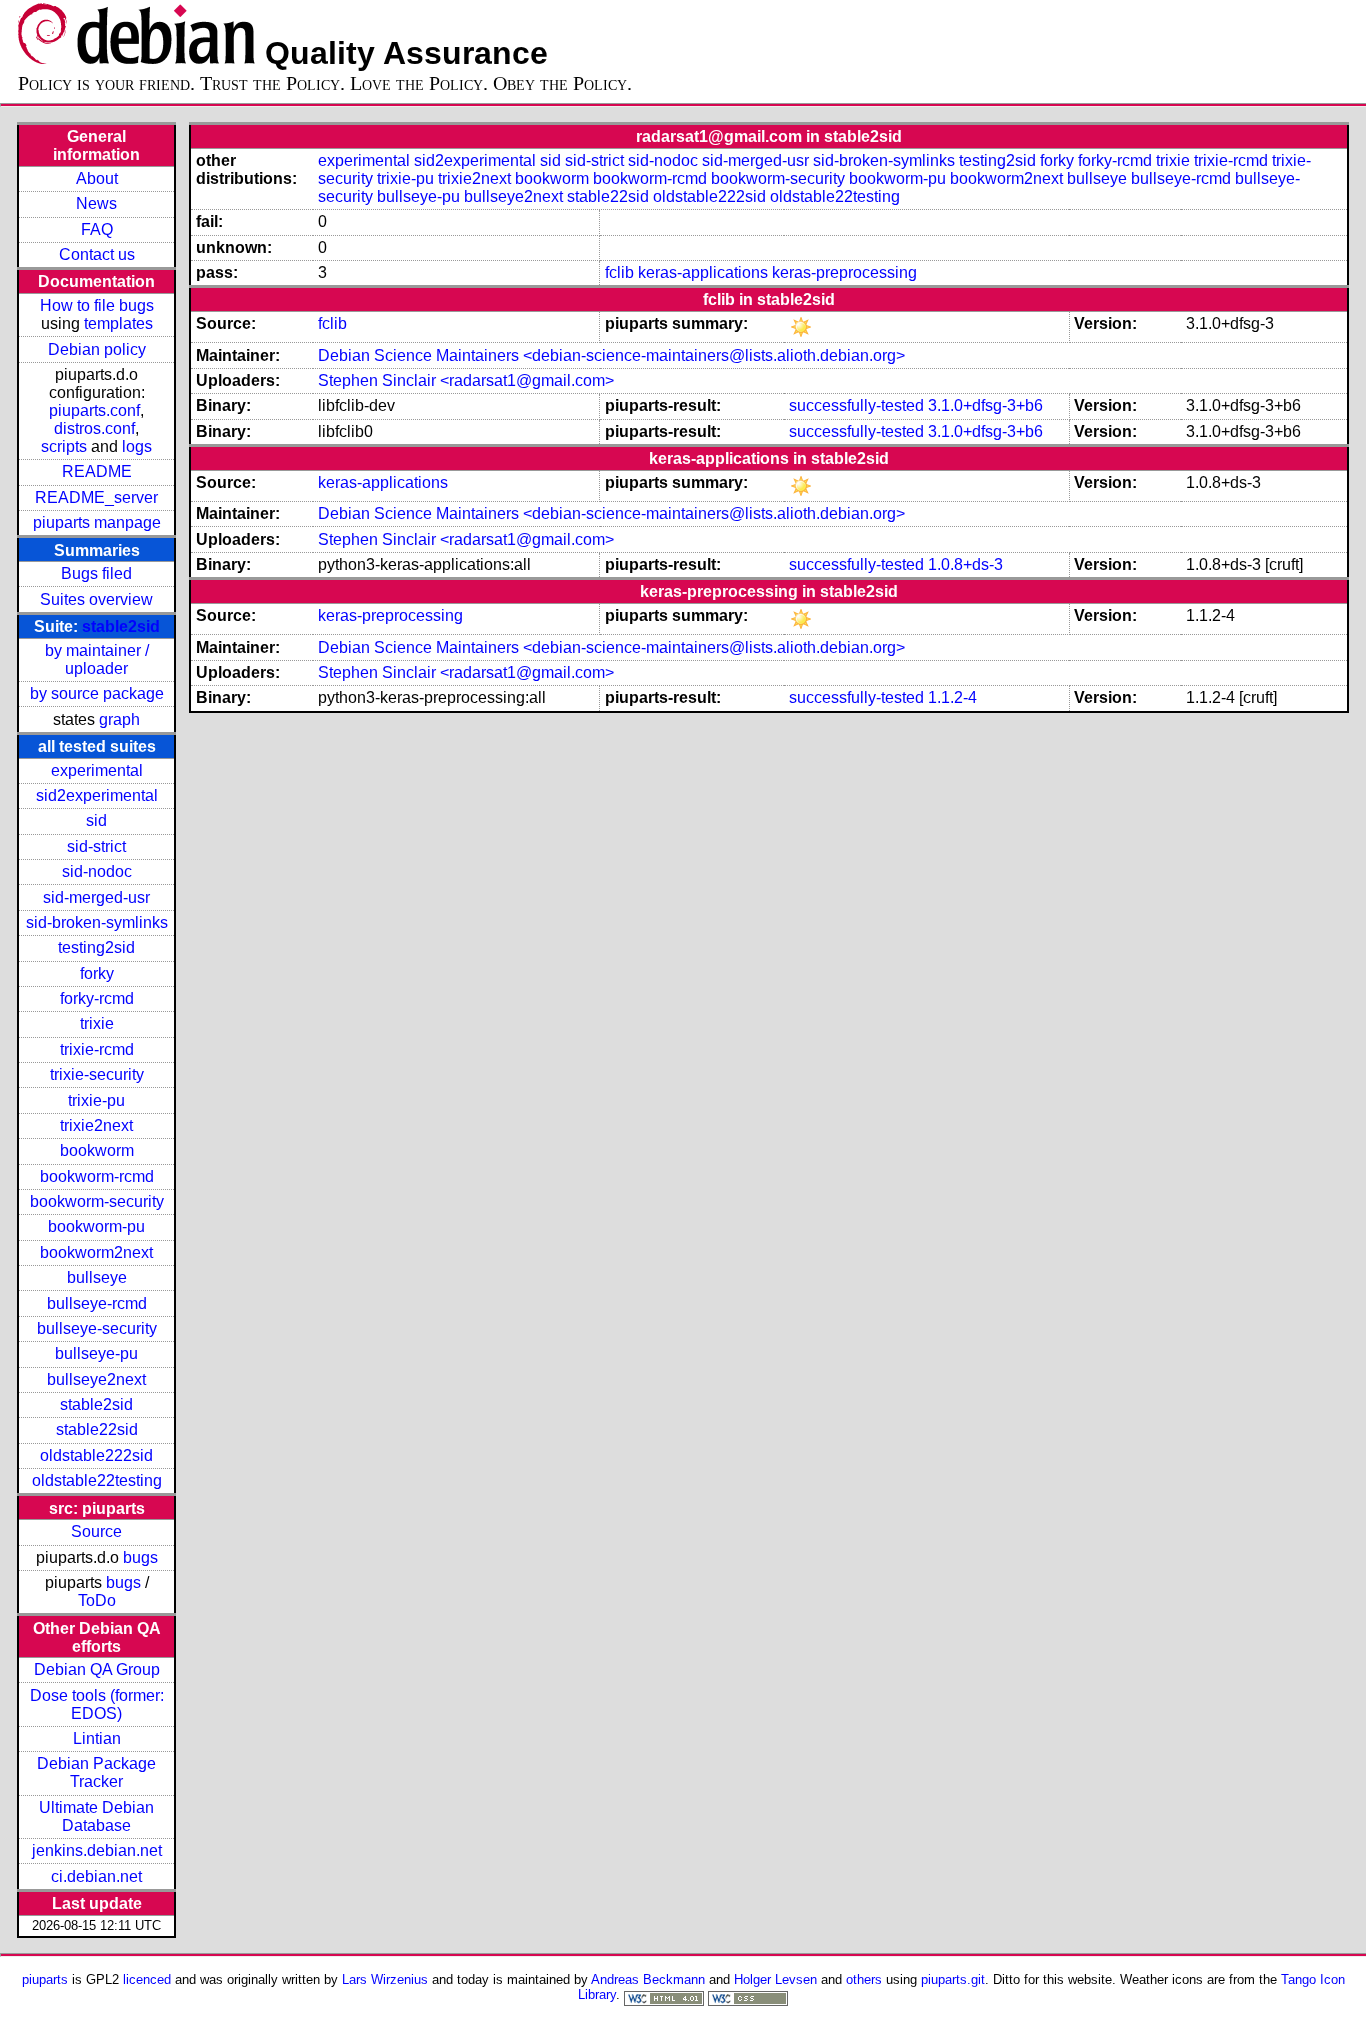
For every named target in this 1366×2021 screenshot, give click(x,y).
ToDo (97, 1600)
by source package (97, 693)
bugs (140, 1557)
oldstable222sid (96, 1455)
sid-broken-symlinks (97, 922)
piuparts (45, 1979)
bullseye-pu (96, 1353)
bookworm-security (97, 1201)
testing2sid (96, 947)
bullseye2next (96, 1379)
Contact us (97, 254)
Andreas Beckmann (648, 1979)
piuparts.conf (94, 410)
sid (96, 820)
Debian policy (97, 349)
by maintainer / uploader (97, 659)
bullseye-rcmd (97, 1303)
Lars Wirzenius (385, 1979)
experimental (97, 770)
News (96, 203)
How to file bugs (97, 305)
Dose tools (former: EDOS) (97, 1704)
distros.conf (94, 428)
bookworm (97, 1150)
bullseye (97, 1277)
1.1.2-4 (952, 697)
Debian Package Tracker (96, 1772)
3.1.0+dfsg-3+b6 (985, 405)
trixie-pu (96, 1100)
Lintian (97, 1738)
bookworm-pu (96, 1226)
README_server (96, 497)
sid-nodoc (97, 871)
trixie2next (96, 1125)
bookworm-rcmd (97, 1176)
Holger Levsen (775, 1979)
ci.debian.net (96, 1876)
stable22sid (97, 1429)
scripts (64, 446)
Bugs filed (96, 573)
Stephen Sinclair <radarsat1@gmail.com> (466, 380)
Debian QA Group (97, 1669)
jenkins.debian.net (97, 1850)
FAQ (97, 229)
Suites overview (96, 599)
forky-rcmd (97, 998)
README (97, 471)
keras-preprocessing (844, 272)
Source (96, 1531)
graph (119, 719)
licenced (147, 1979)
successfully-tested (856, 405)
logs (137, 446)
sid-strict (96, 846)
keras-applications (703, 272)
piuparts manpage (97, 522)
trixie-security (97, 1074)
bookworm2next (96, 1252)
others (864, 1979)
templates (118, 323)
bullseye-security (97, 1328)
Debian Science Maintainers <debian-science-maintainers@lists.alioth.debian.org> (611, 355)
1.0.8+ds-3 (965, 564)
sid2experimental (97, 795)
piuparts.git (953, 1979)
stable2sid (121, 626)
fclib (619, 272)
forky (97, 973)
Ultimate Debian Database (96, 1816)
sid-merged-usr (96, 897)
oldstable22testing (97, 1480)
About (97, 178)
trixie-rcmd (97, 1049)
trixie (97, 1023)
